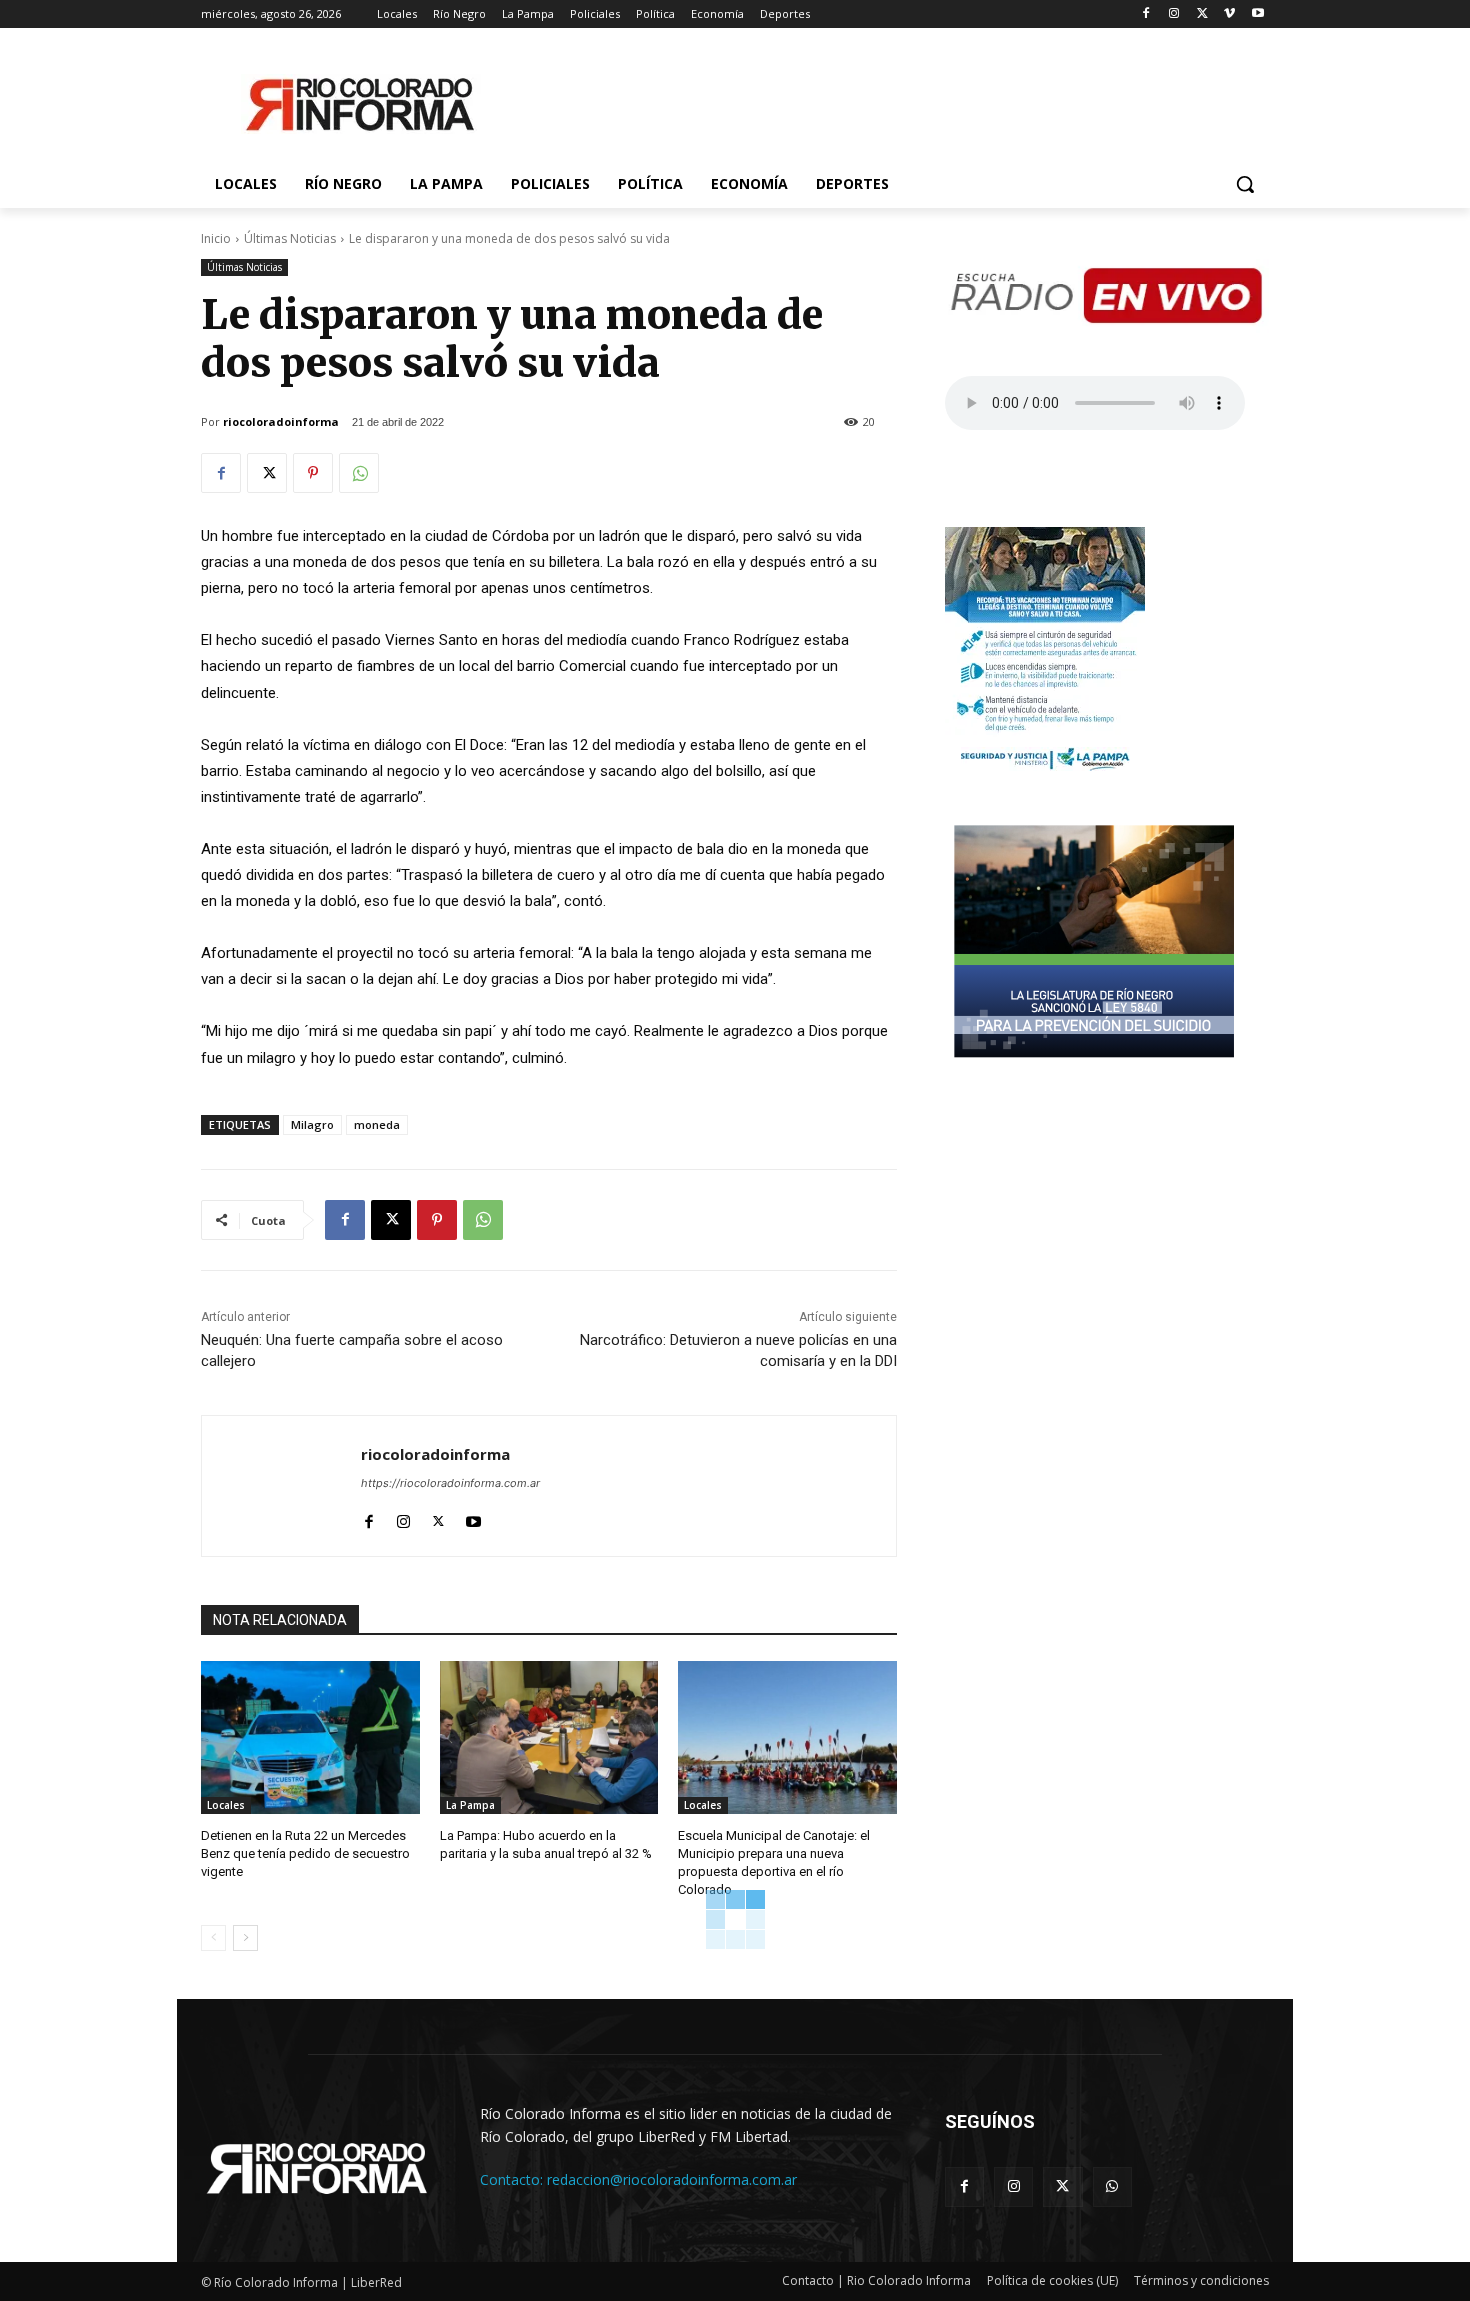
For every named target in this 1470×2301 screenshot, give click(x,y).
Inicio (216, 238)
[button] (1245, 184)
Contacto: (513, 2179)
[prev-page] (213, 1938)
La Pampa (470, 1805)
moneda (377, 1124)
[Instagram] (1174, 14)
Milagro (312, 1124)
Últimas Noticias (290, 238)
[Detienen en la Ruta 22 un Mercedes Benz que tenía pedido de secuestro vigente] (310, 1737)
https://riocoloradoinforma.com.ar (450, 1483)
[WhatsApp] (359, 473)
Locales (226, 1805)
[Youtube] (1257, 14)
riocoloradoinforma (281, 421)
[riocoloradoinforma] (281, 1486)
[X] (1202, 14)
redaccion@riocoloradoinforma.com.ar (672, 2179)
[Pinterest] (313, 473)
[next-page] (245, 1938)
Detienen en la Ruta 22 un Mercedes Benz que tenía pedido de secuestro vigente (305, 1853)
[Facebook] (1146, 14)
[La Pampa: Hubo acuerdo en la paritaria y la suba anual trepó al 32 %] (549, 1737)
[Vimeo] (1229, 14)
